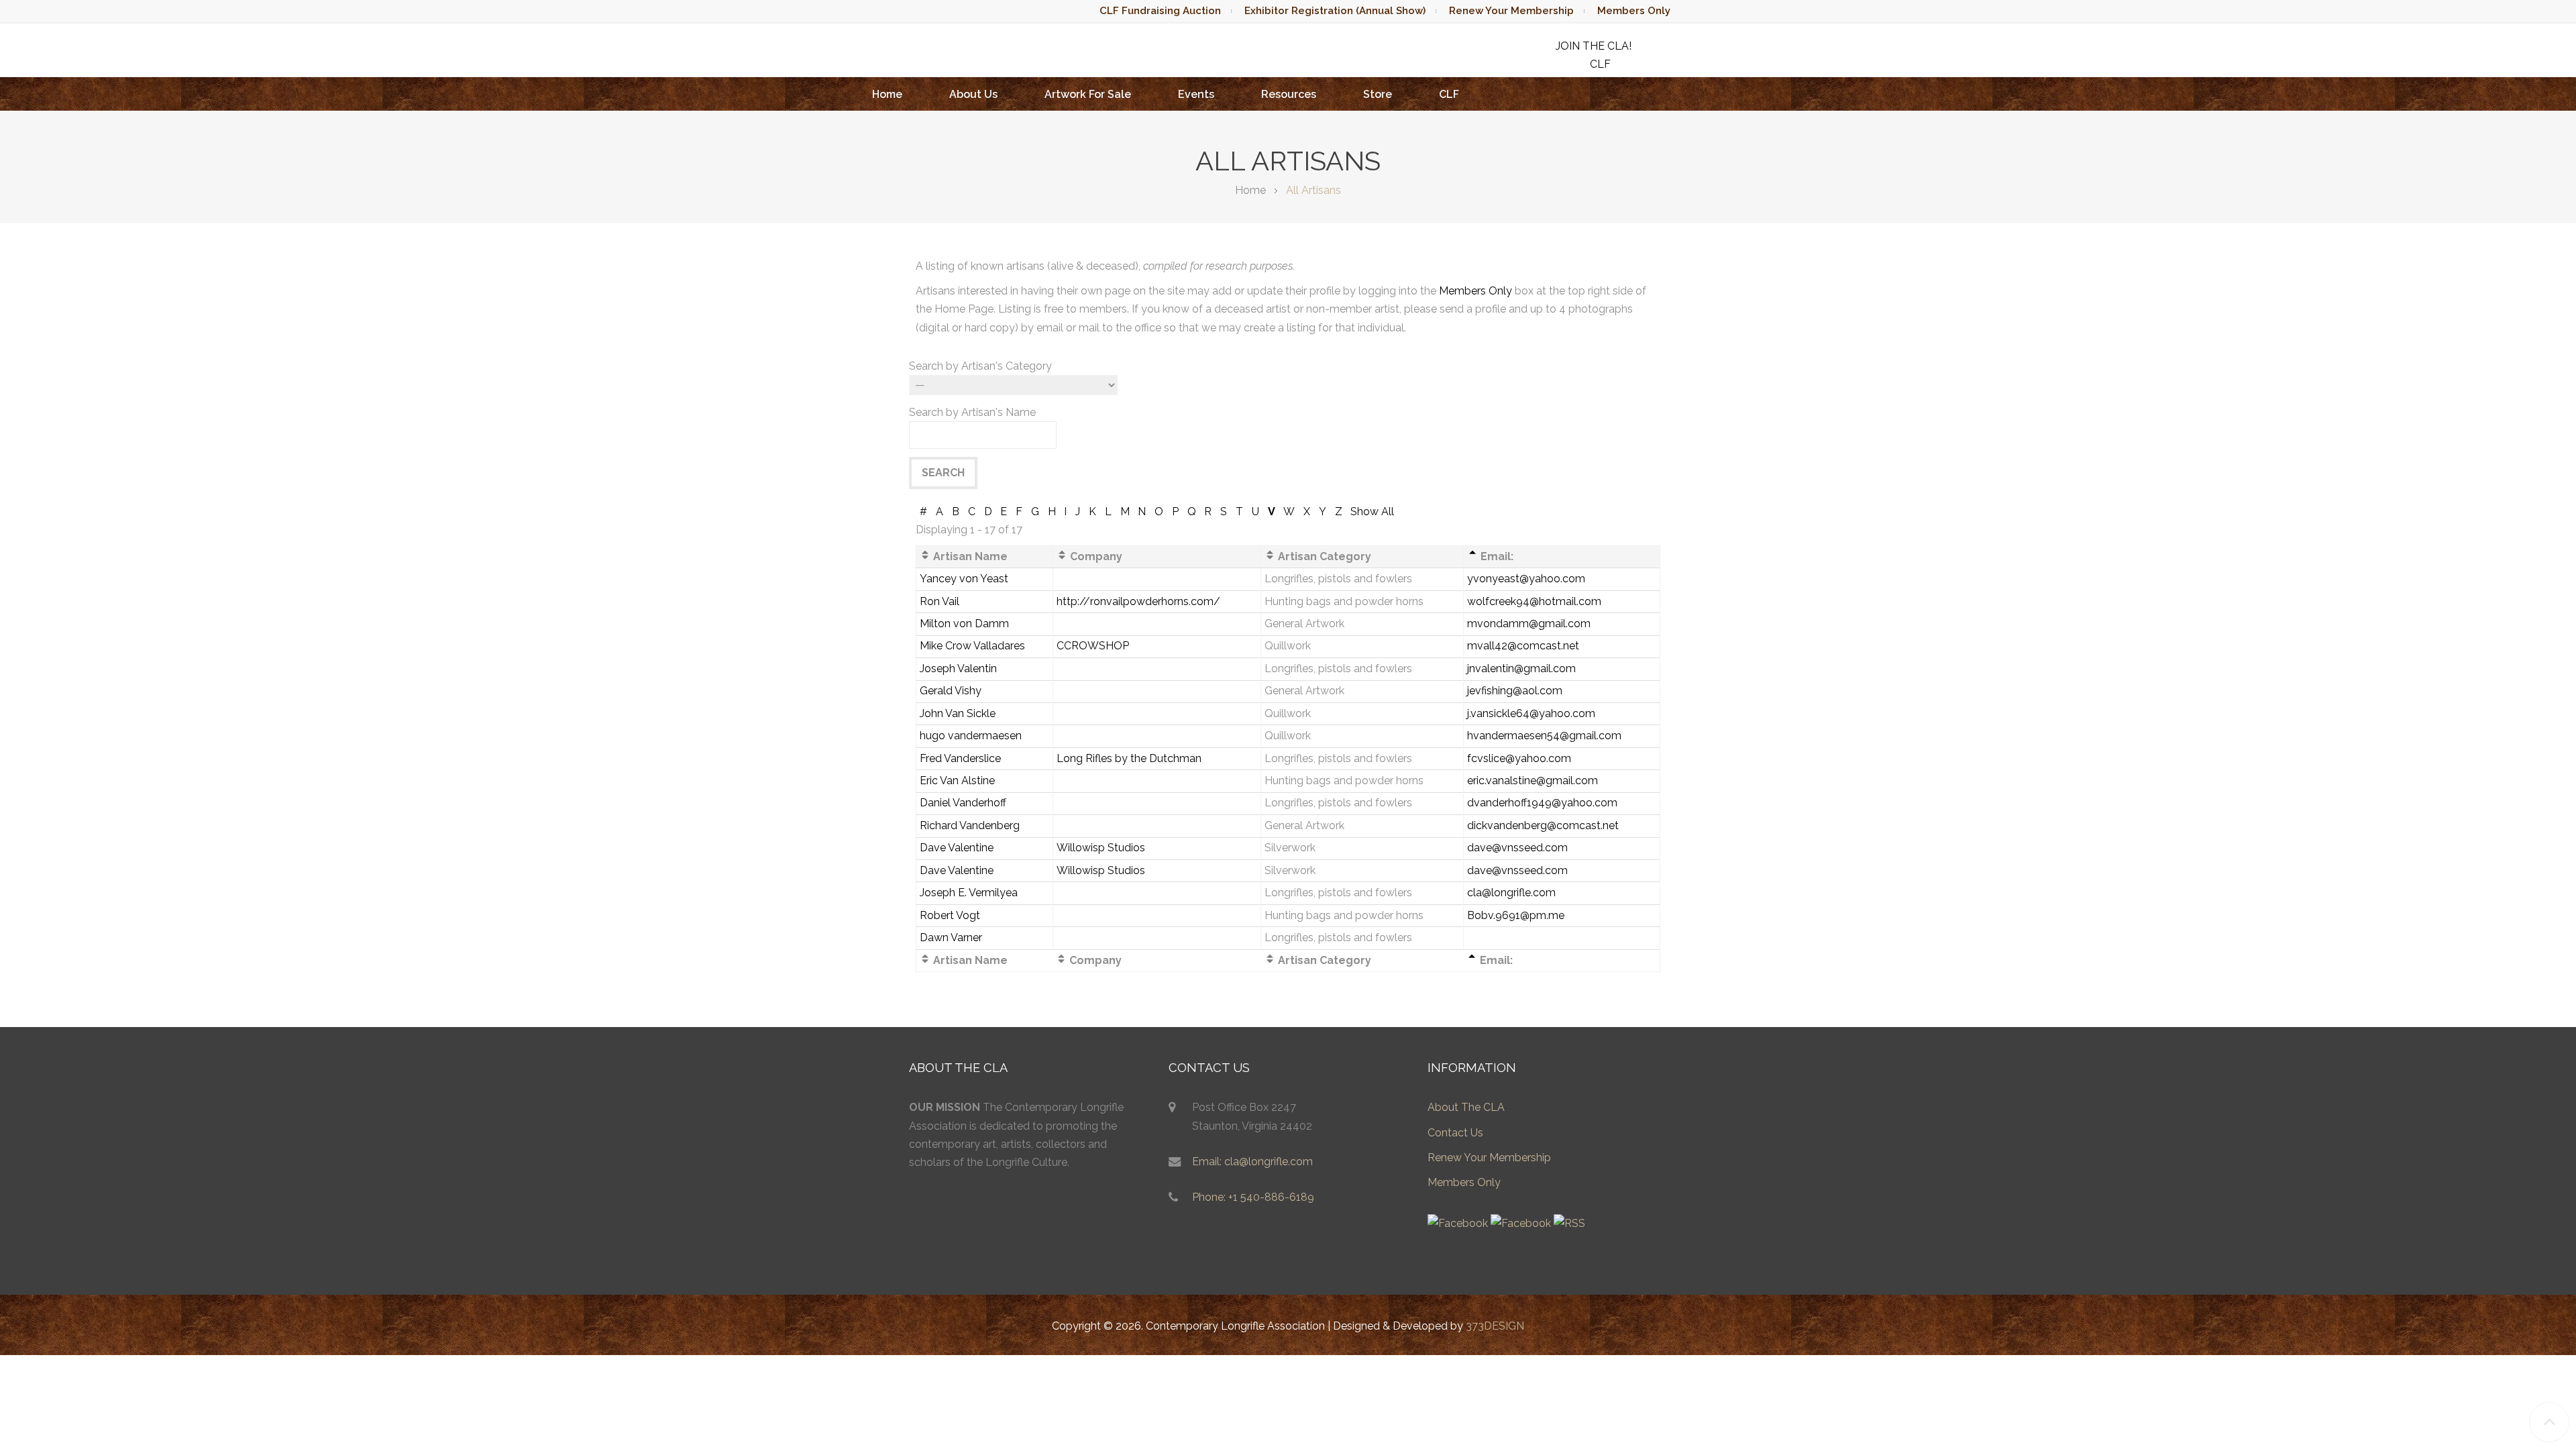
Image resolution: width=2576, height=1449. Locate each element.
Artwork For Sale (1088, 94)
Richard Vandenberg (970, 825)
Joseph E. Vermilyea (969, 893)
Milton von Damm (964, 624)
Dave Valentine (957, 848)
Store (1378, 94)
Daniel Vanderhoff (963, 803)
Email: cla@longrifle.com (1252, 1162)
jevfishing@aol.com (1515, 691)
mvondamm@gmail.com (1529, 624)
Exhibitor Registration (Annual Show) (1335, 11)
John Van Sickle (958, 713)
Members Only (1634, 11)
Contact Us (1455, 1133)
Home (887, 94)
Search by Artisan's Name (972, 412)
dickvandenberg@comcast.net (1543, 825)
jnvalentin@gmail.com (1521, 668)
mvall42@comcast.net (1523, 646)
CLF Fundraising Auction (1160, 11)
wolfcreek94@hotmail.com (1534, 601)
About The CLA (1466, 1107)
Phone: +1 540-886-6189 (1253, 1197)
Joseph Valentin (958, 668)
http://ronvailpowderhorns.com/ (1138, 601)
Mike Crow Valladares (972, 646)
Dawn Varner (951, 937)
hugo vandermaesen (971, 736)
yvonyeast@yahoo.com (1526, 579)
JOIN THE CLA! (1594, 46)
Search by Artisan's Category (980, 366)
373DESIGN (1495, 1326)
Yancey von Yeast (964, 579)
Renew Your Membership (1511, 11)
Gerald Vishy (951, 691)
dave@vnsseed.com (1517, 848)
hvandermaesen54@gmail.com (1544, 736)
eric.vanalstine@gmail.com (1533, 781)
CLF (1449, 94)
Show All (1372, 512)
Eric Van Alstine (957, 781)
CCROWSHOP (1093, 646)
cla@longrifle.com (1511, 893)
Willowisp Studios (1101, 848)
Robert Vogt (950, 915)
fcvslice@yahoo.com (1519, 758)
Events (1196, 94)
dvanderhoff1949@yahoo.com (1542, 803)
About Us (973, 94)
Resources (1289, 94)
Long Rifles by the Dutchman (1129, 758)
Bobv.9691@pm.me (1516, 915)
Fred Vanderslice (960, 758)
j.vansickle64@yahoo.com (1531, 713)
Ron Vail (940, 601)
